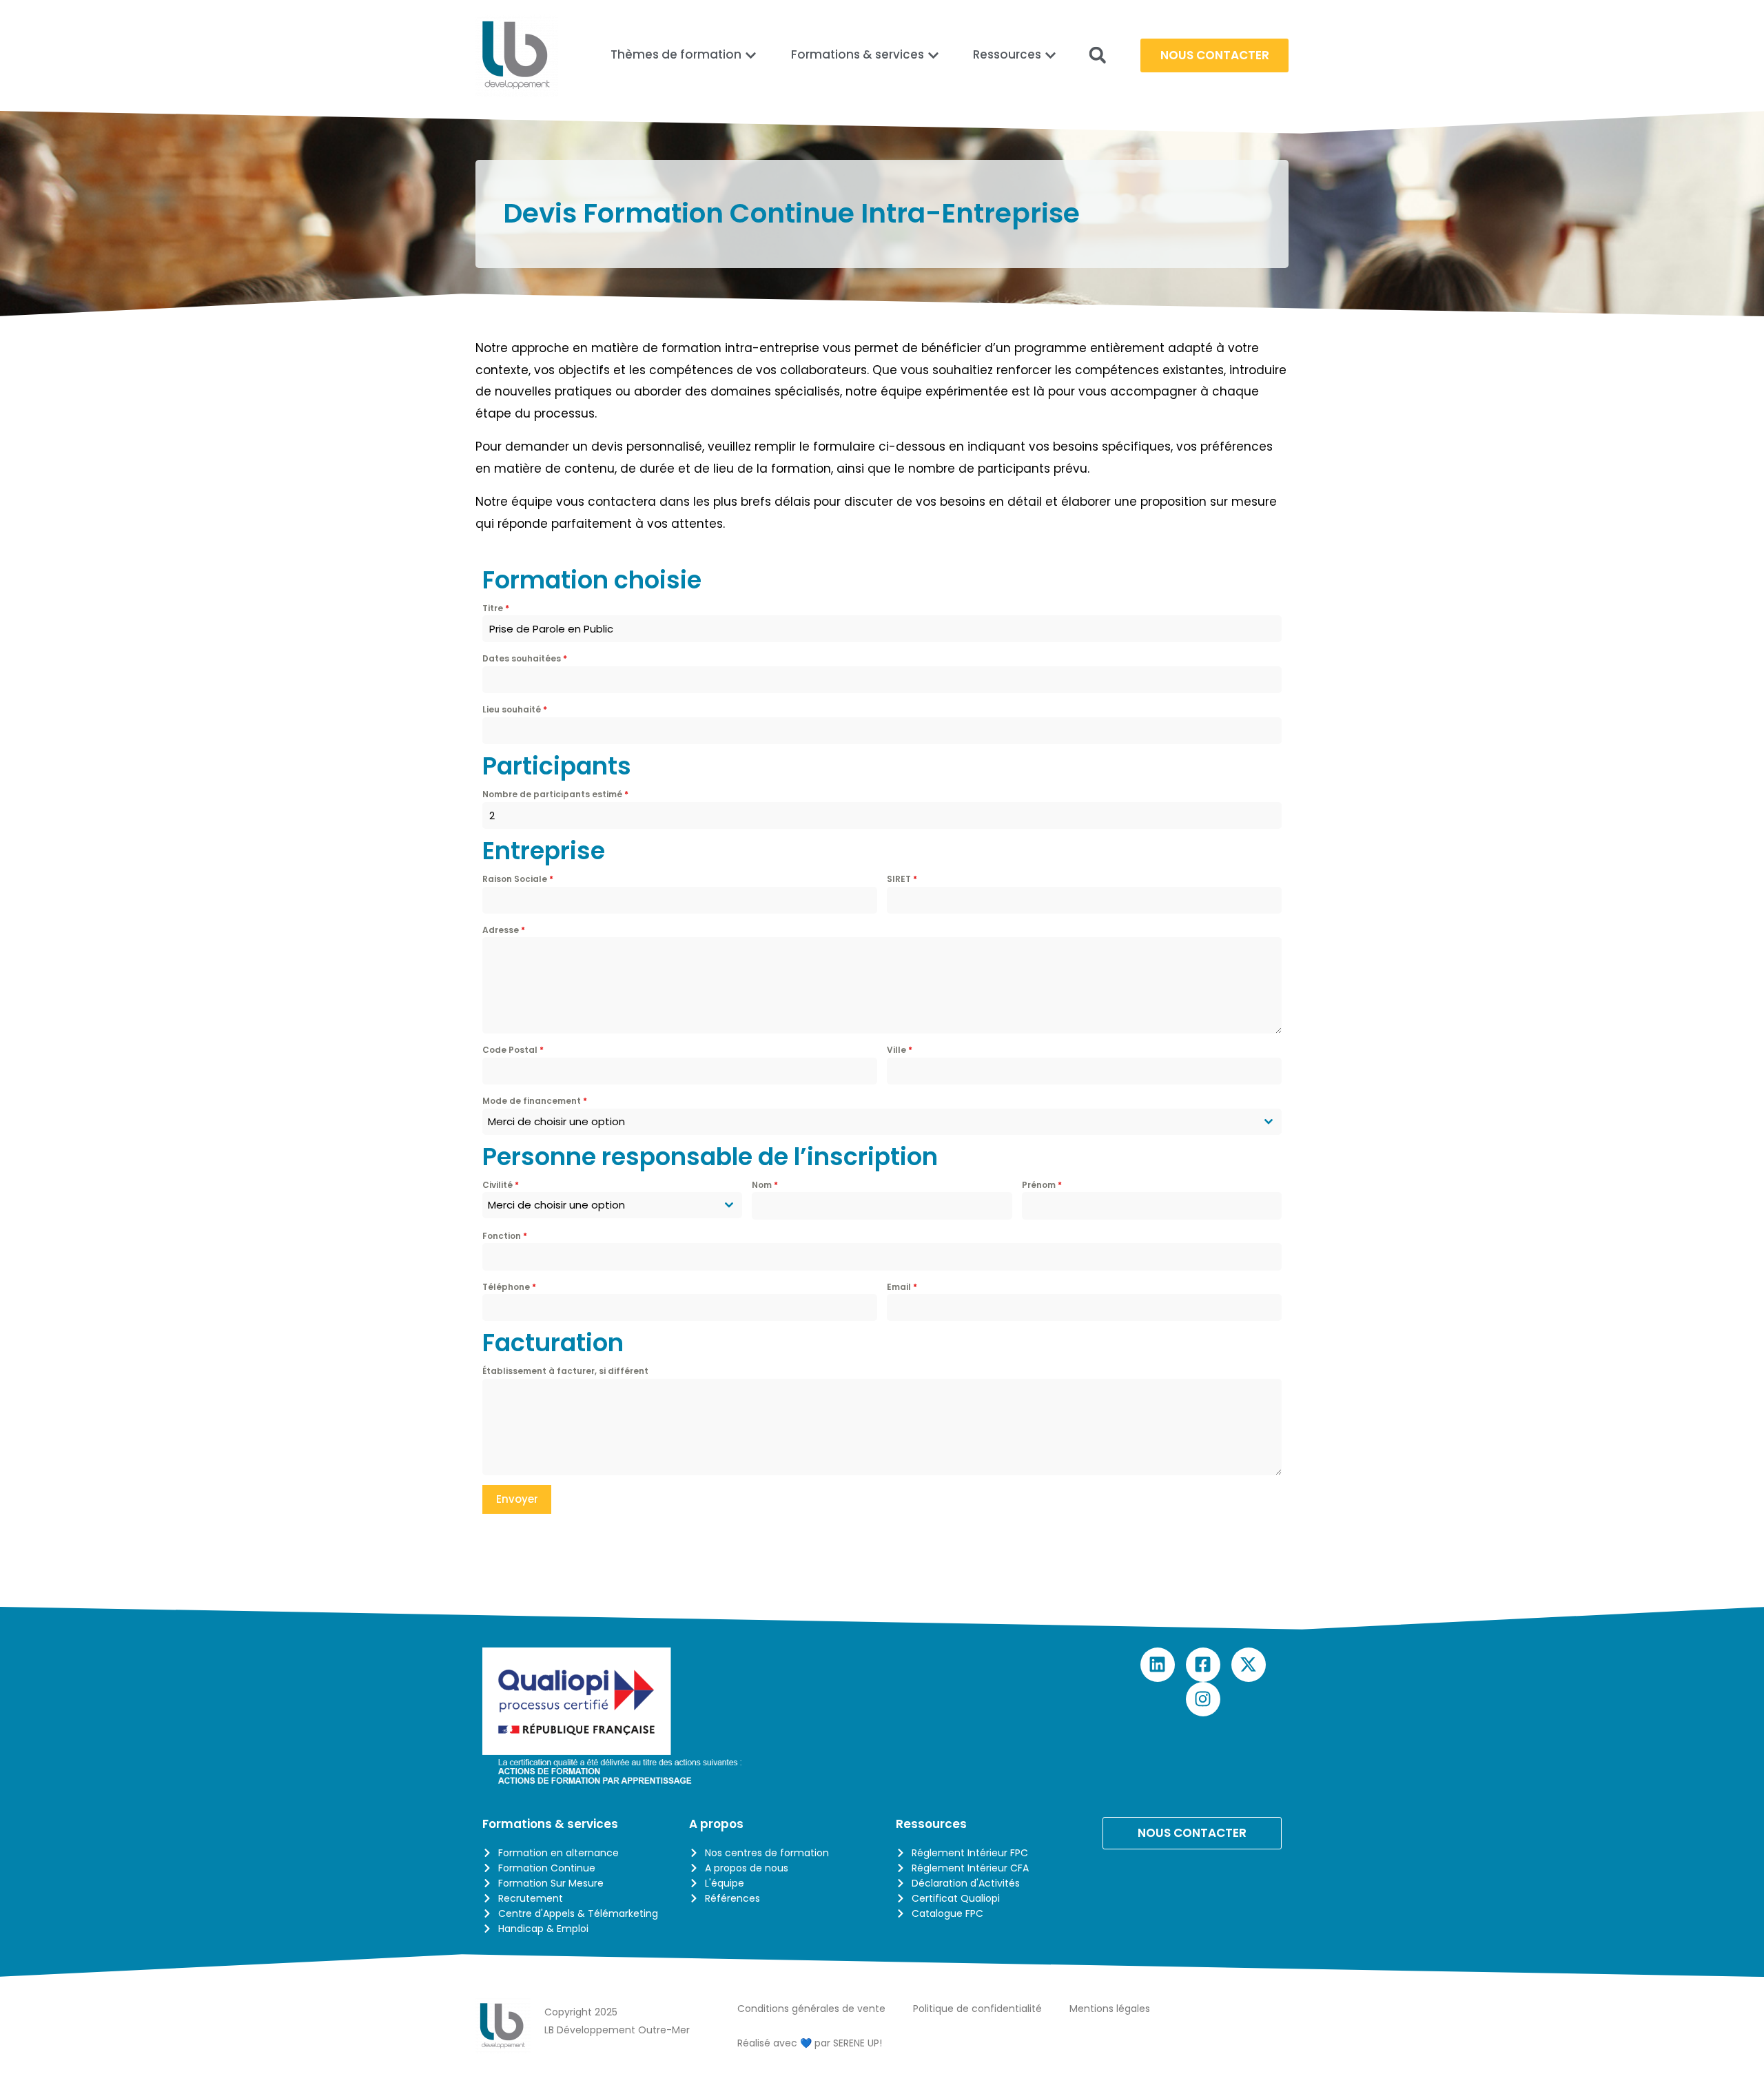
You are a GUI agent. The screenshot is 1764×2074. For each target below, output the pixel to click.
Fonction (505, 1236)
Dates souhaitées (525, 658)
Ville (900, 1050)
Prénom (1042, 1185)
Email (902, 1287)
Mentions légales (1110, 2009)
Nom (765, 1185)
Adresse (504, 930)
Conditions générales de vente (811, 2009)
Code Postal (513, 1050)
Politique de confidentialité (977, 2009)
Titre (496, 608)
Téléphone (509, 1287)
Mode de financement (535, 1101)
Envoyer (517, 1499)
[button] (1097, 55)
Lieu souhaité (515, 709)
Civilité (501, 1185)
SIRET (902, 879)
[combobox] (882, 1122)
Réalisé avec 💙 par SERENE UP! (810, 2043)
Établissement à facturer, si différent (565, 1371)
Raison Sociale (518, 879)
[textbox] (869, 1122)
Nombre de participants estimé (555, 794)
